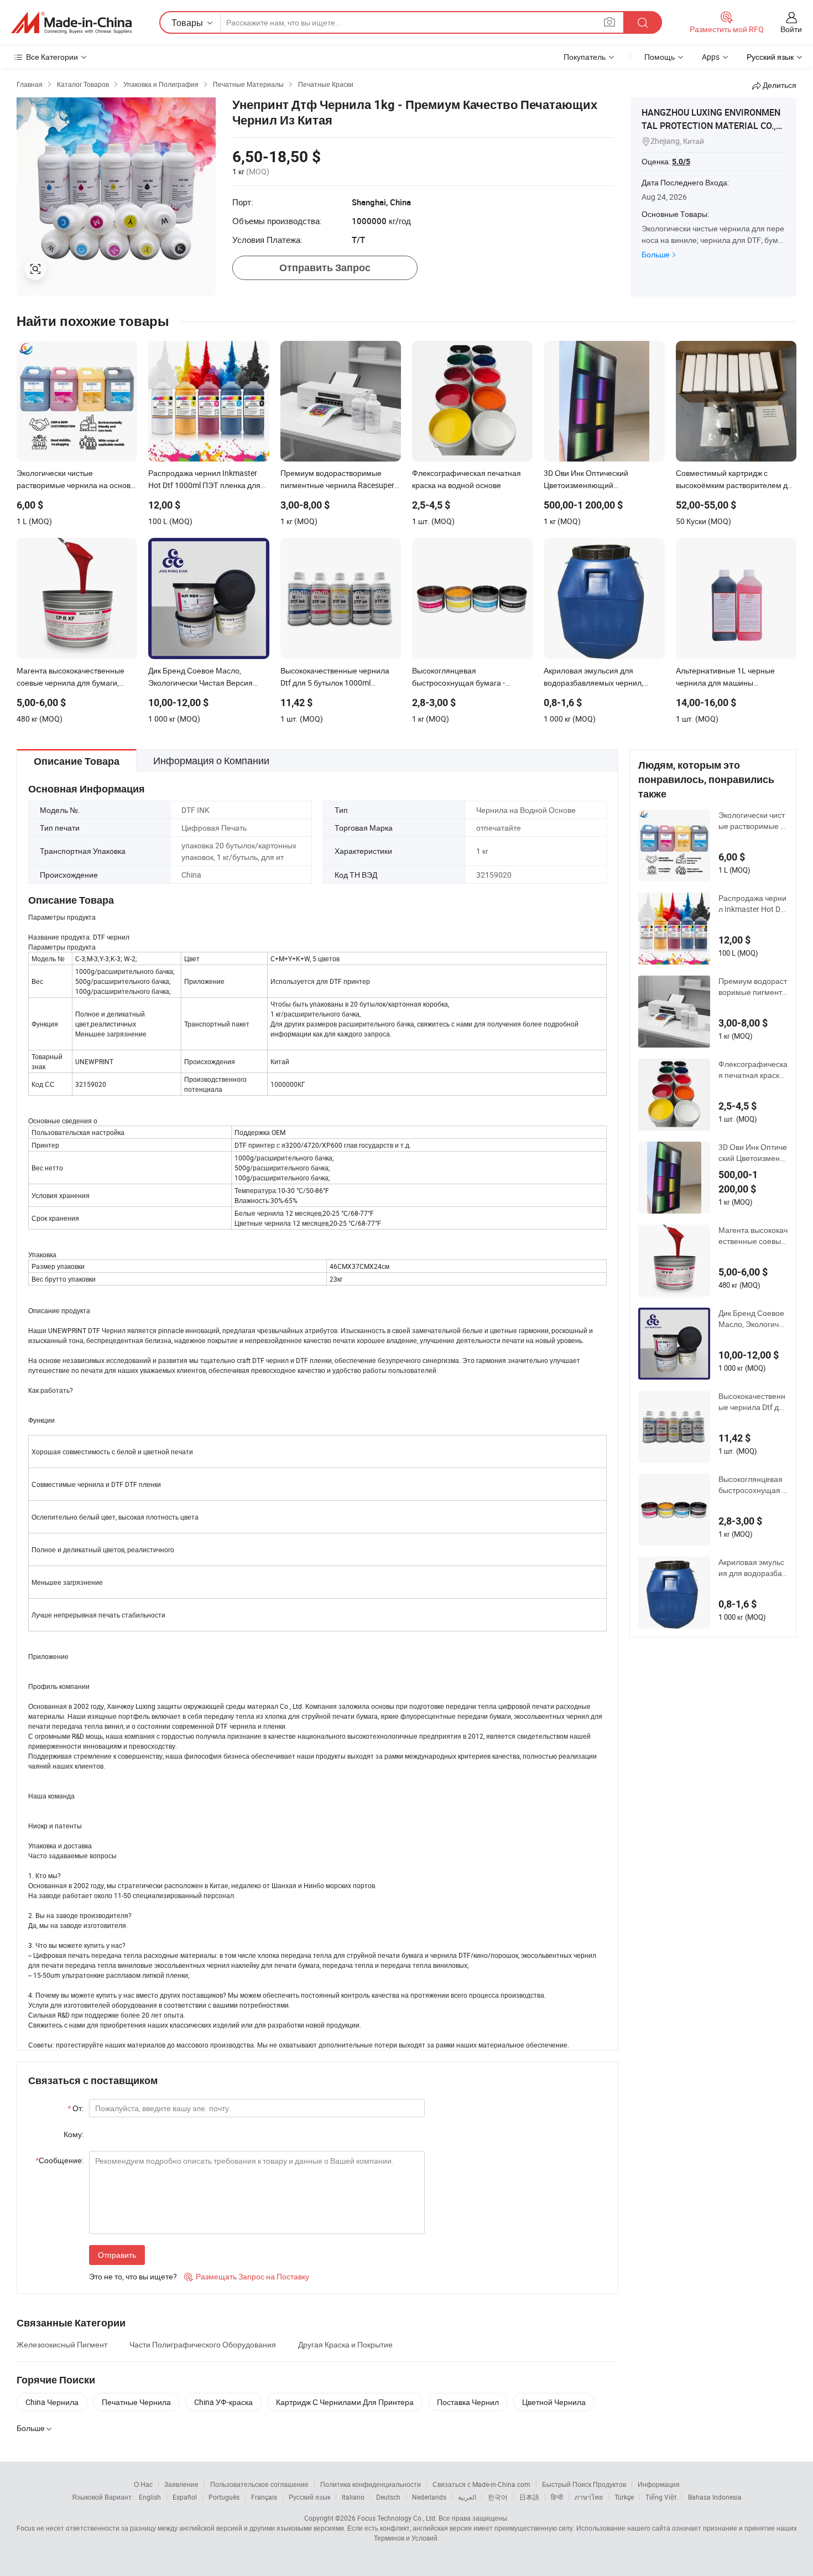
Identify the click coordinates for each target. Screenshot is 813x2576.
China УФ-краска (223, 2402)
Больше (656, 254)
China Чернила (52, 2402)
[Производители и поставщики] (71, 23)
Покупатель (585, 57)
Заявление (181, 2484)
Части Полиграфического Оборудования (203, 2344)
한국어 (498, 2497)
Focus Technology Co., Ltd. (397, 2518)
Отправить (117, 2255)
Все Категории (52, 57)
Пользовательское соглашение (259, 2484)
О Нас (143, 2484)
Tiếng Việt (661, 2497)
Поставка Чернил (468, 2402)
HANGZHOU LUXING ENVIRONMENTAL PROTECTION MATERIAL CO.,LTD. (713, 126)
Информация (659, 2484)
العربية (467, 2497)
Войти (791, 29)
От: (75, 2108)
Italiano (353, 2497)
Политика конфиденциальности (371, 2484)
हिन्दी (557, 2497)
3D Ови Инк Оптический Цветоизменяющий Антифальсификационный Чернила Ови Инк (753, 1153)
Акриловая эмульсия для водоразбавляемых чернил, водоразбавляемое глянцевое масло (752, 1568)
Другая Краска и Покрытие (345, 2344)
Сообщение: (59, 2160)
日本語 (529, 2497)
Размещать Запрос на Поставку (247, 2276)
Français (264, 2497)
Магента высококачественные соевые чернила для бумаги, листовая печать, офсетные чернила (753, 1236)
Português (224, 2497)
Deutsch (388, 2497)
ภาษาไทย (589, 2497)
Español (185, 2497)
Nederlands (429, 2497)
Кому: (74, 2134)
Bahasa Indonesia (715, 2497)
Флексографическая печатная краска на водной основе (753, 1070)
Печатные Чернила (136, 2402)
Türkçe (624, 2497)
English (150, 2497)
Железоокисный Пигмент (62, 2344)
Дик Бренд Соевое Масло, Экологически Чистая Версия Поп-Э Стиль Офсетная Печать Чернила (753, 1319)
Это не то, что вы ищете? (133, 2276)
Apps (711, 57)
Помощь (660, 57)
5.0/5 (681, 162)
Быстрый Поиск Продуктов (584, 2484)
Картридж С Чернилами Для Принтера (345, 2402)
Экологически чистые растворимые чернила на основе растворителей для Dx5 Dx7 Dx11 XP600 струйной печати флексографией (753, 821)
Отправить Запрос (325, 268)
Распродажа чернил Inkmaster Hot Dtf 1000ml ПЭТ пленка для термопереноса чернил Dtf (752, 904)
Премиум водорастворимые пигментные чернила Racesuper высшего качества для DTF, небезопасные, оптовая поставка (753, 987)
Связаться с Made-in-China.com (481, 2484)
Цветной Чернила (554, 2402)
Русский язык (309, 2497)
